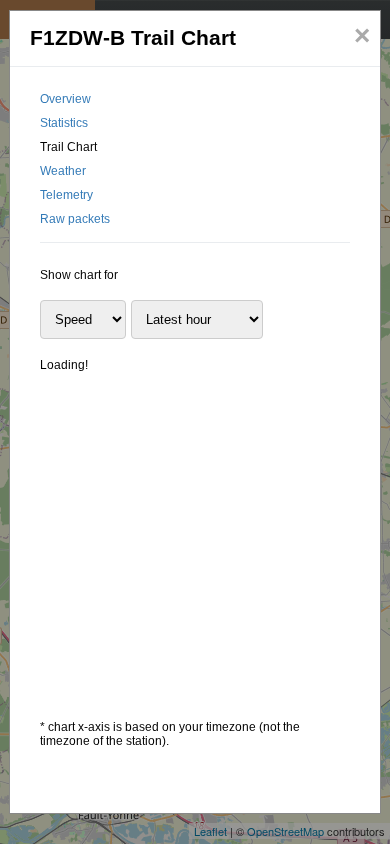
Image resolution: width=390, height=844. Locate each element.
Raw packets (75, 219)
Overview (65, 99)
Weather (63, 171)
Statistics (64, 123)
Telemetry (66, 195)
